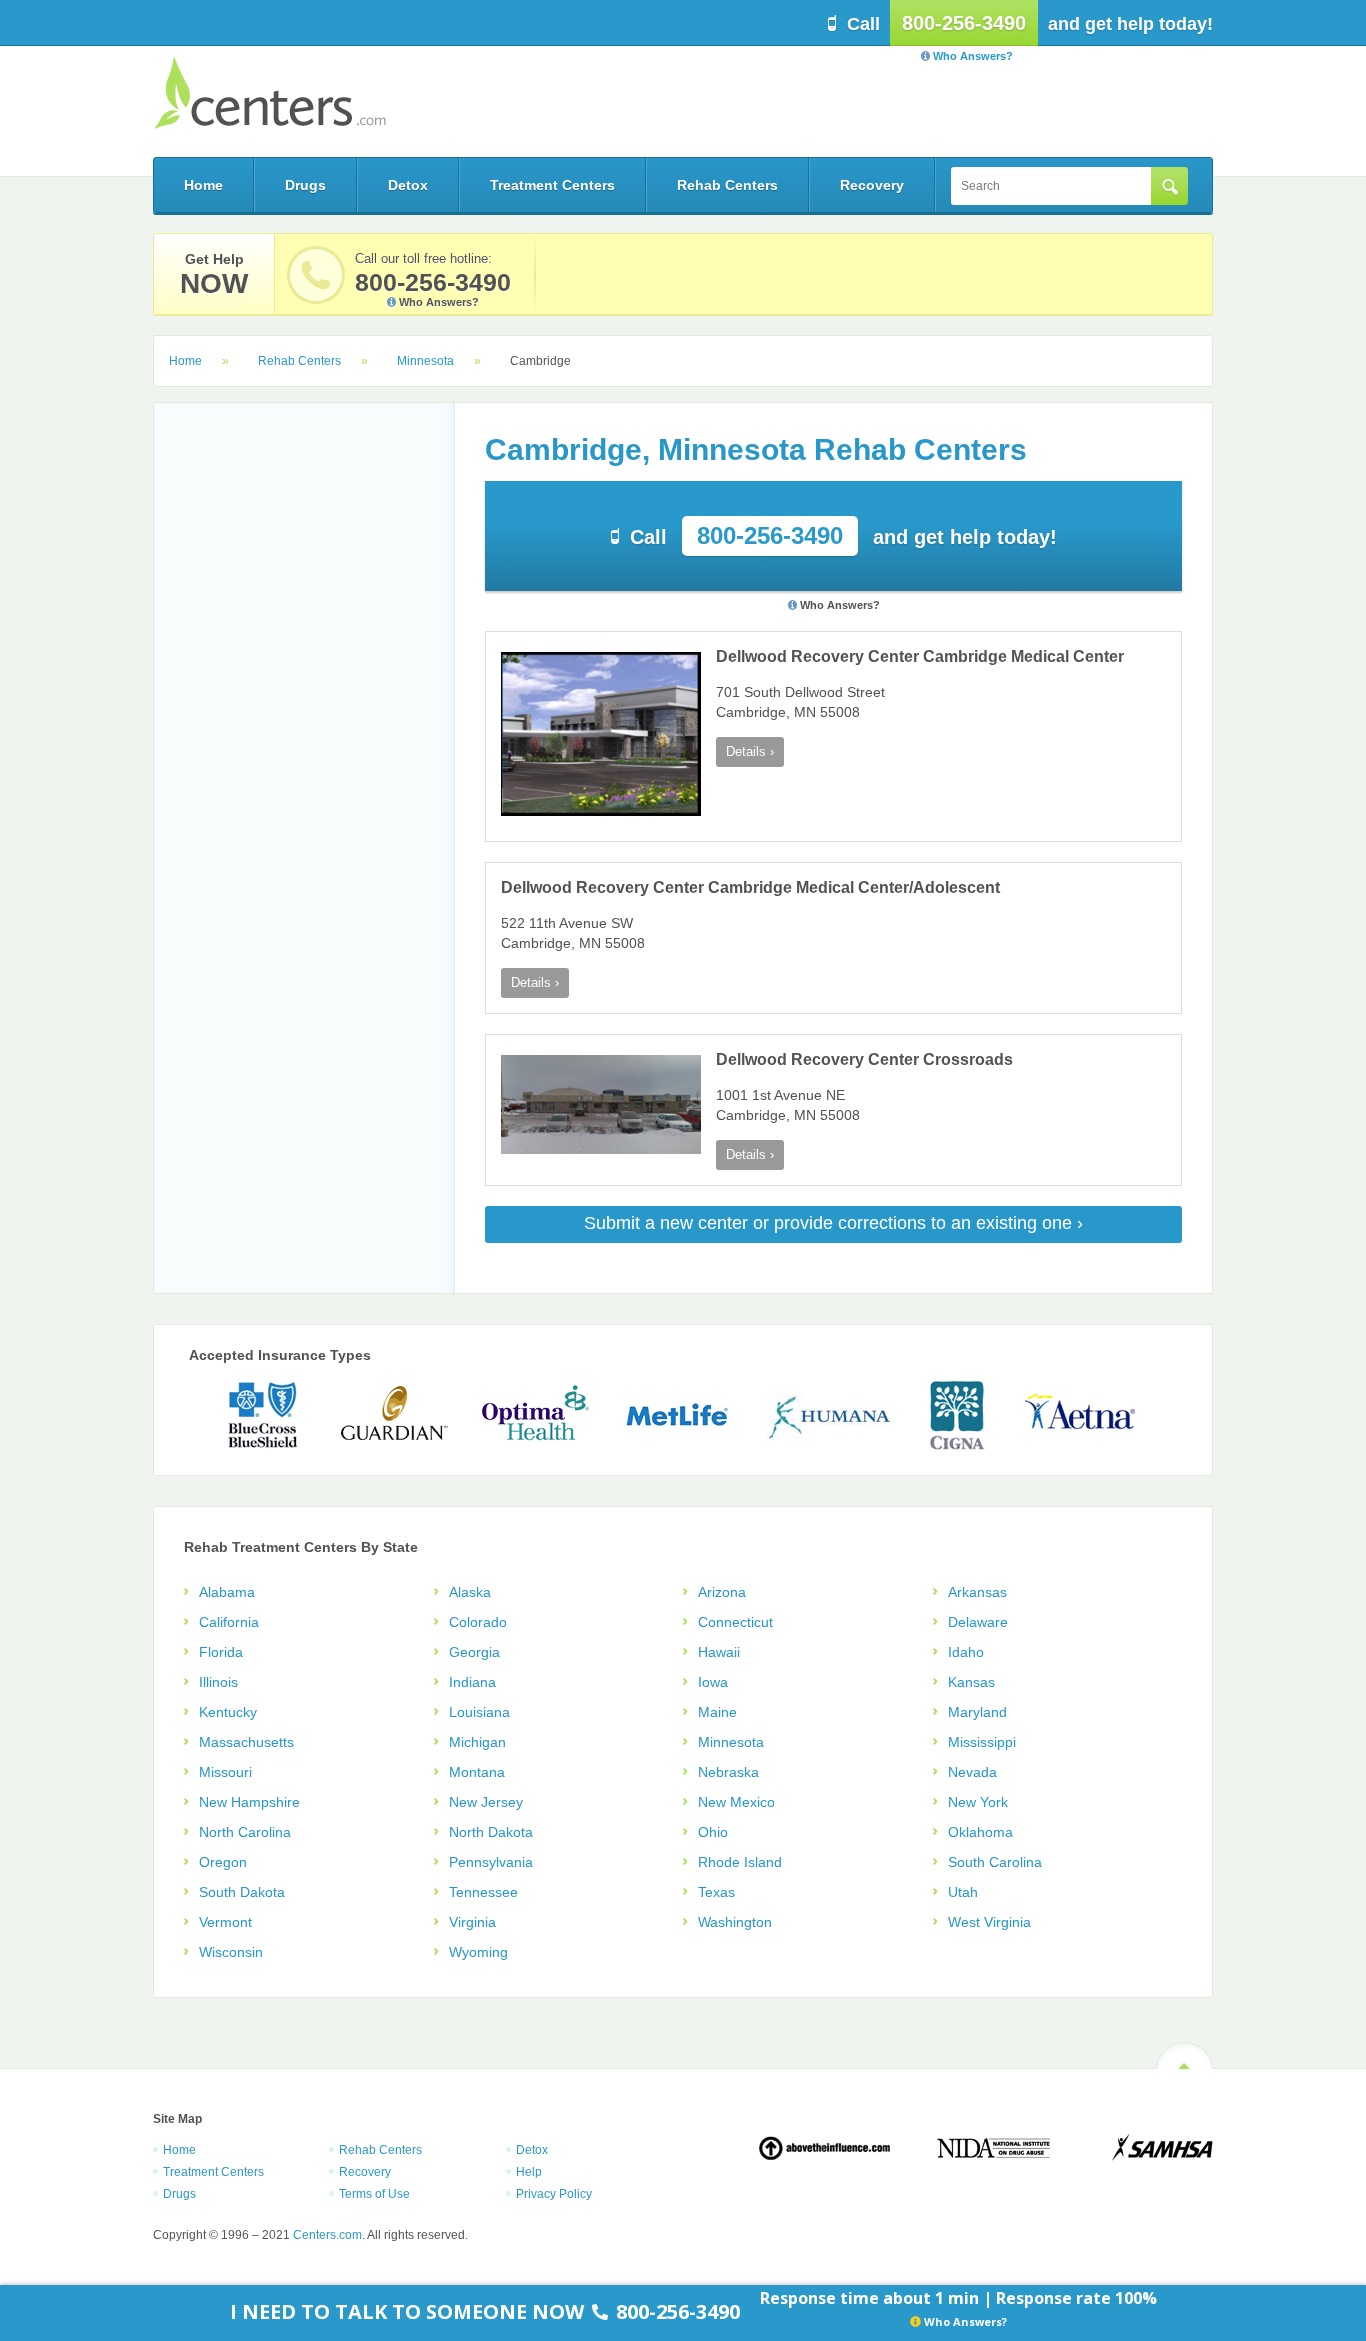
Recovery (872, 185)
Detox (408, 185)
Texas (716, 1892)
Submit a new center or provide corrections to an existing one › (833, 1223)
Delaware (978, 1622)
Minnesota (425, 361)
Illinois (218, 1682)
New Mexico (736, 1802)
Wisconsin (231, 1952)
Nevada (972, 1772)
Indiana (472, 1682)
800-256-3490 (964, 23)
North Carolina (245, 1832)
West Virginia (989, 1922)
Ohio (713, 1832)
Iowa (713, 1682)
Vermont (225, 1922)
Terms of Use (374, 2194)
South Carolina (995, 1862)
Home (203, 185)
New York (978, 1802)
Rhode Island (740, 1862)
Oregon (223, 1862)
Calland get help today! (843, 535)
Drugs (305, 185)
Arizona (722, 1592)
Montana (477, 1772)
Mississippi (982, 1742)
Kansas (971, 1682)
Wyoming (478, 1952)
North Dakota (491, 1832)
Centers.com (269, 92)
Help (529, 2172)
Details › (750, 751)
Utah (963, 1892)
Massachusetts (246, 1742)
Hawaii (719, 1652)
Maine (717, 1712)
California (229, 1622)
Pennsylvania (491, 1862)
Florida (221, 1652)
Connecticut (735, 1622)
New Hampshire (249, 1802)
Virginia (472, 1922)
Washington (735, 1922)
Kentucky (228, 1712)
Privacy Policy (554, 2194)
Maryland (977, 1712)
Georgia (474, 1652)
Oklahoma (980, 1832)
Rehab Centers (727, 185)
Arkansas (977, 1592)
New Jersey (486, 1802)
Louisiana (479, 1712)
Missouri (225, 1772)
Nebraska (728, 1772)
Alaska (470, 1592)
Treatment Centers (552, 185)
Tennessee (483, 1892)
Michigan (477, 1742)
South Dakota (242, 1892)
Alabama (227, 1592)
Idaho (966, 1652)
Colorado (478, 1622)
